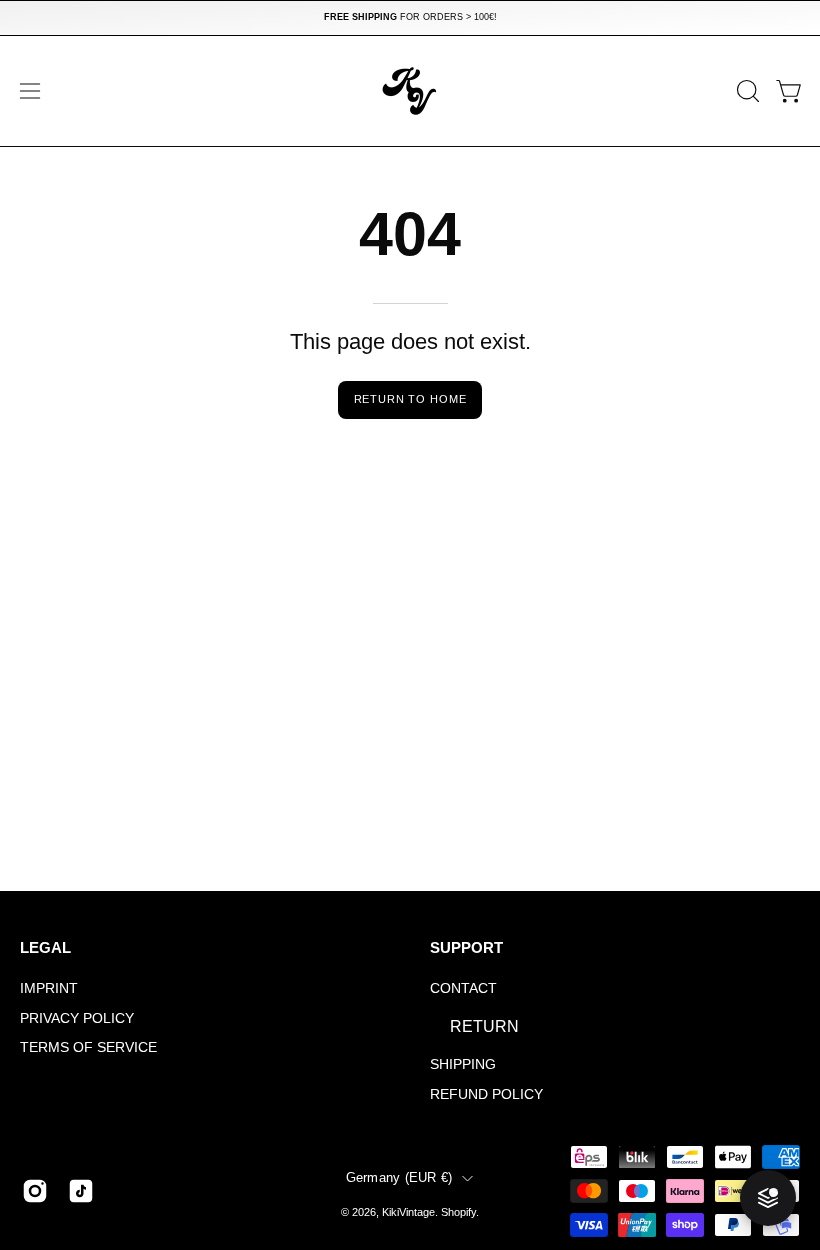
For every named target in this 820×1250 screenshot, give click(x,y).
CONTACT (463, 988)
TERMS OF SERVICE (88, 1048)
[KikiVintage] (410, 91)
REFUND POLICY (486, 1094)
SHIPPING (463, 1064)
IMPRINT (49, 988)
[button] (746, 91)
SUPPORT (466, 947)
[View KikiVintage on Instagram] (35, 1191)
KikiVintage (408, 1212)
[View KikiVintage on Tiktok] (81, 1191)
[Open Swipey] (768, 1198)
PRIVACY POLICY (77, 1018)
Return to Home (410, 399)
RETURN (484, 1026)
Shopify (458, 1212)
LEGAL (45, 947)
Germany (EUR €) (399, 1178)
